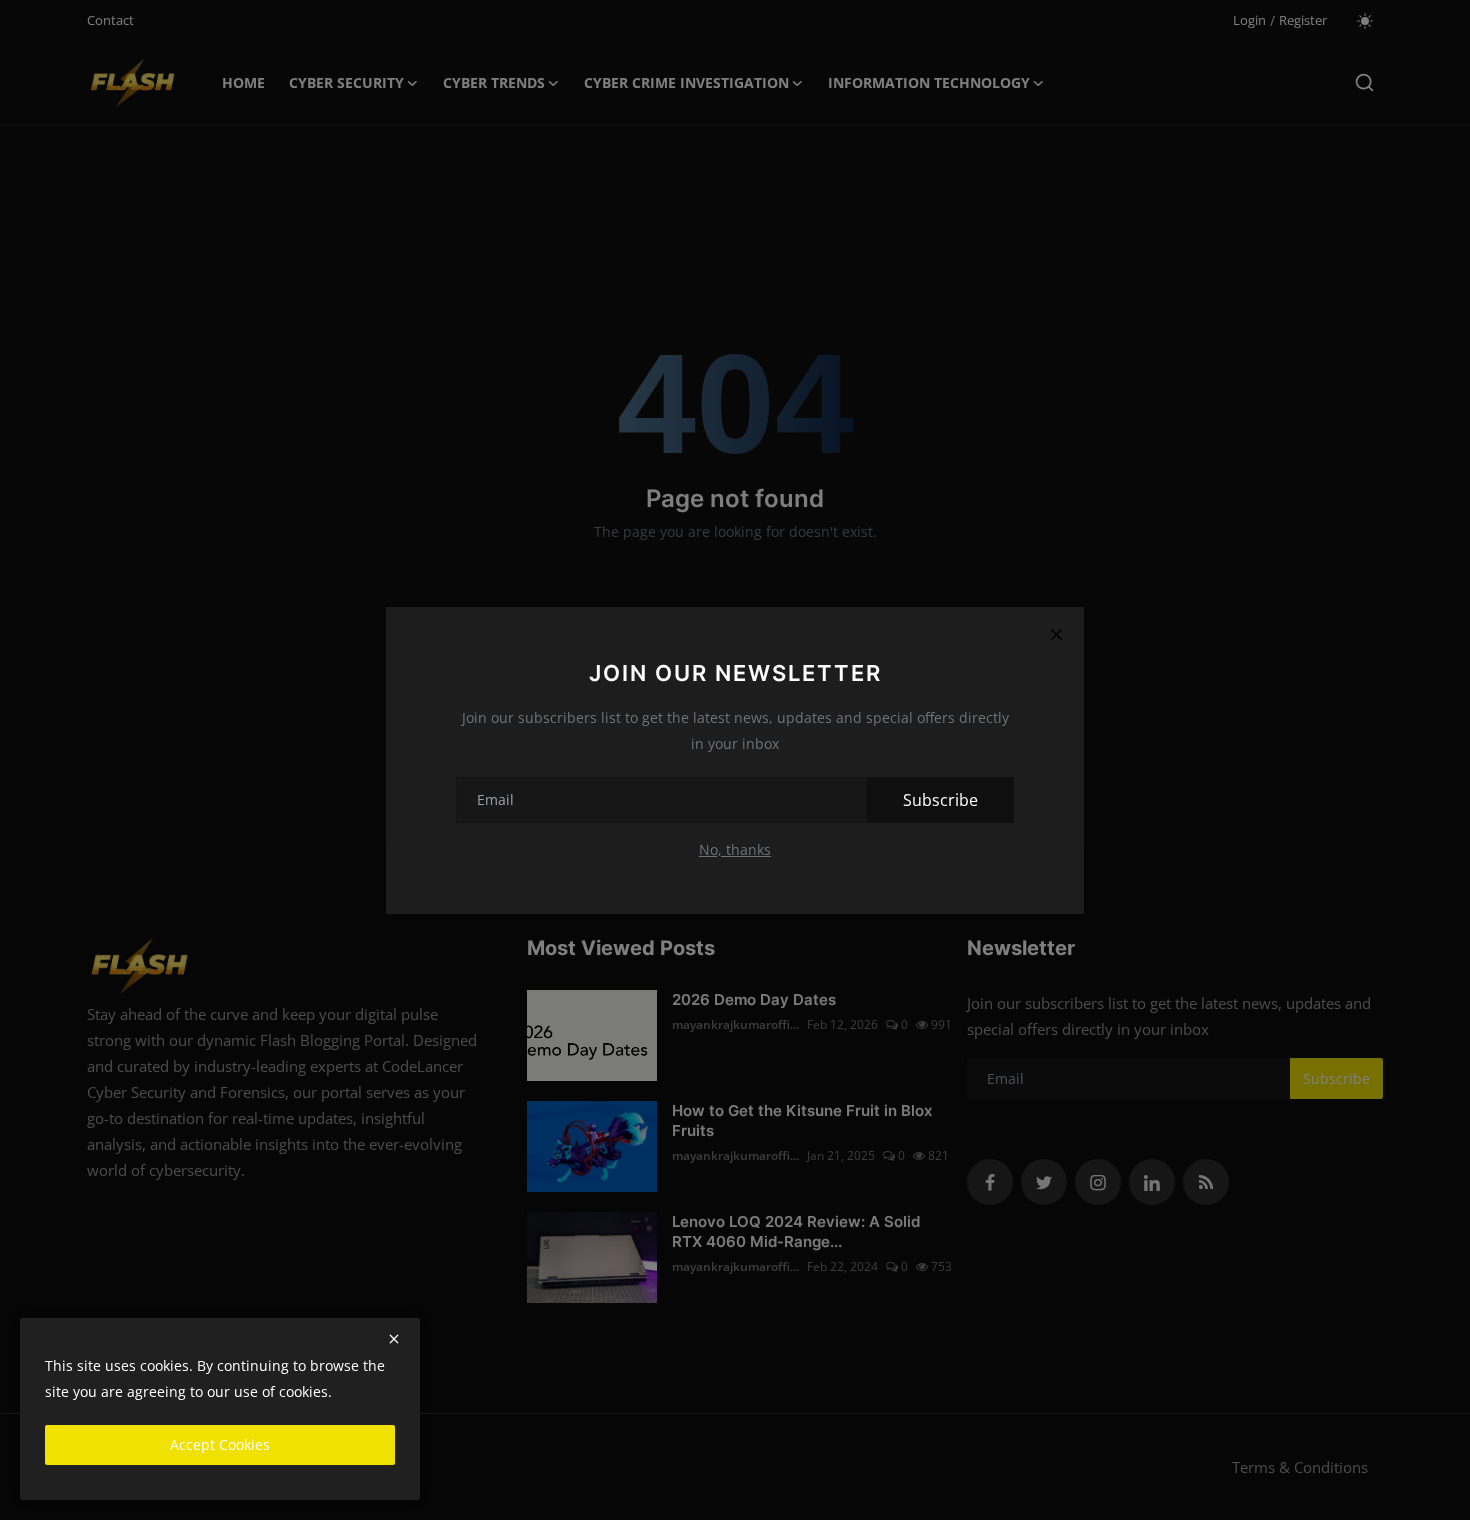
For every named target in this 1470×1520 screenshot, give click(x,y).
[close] (394, 1339)
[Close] (1056, 635)
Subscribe (940, 800)
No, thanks (735, 849)
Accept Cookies (220, 1444)
